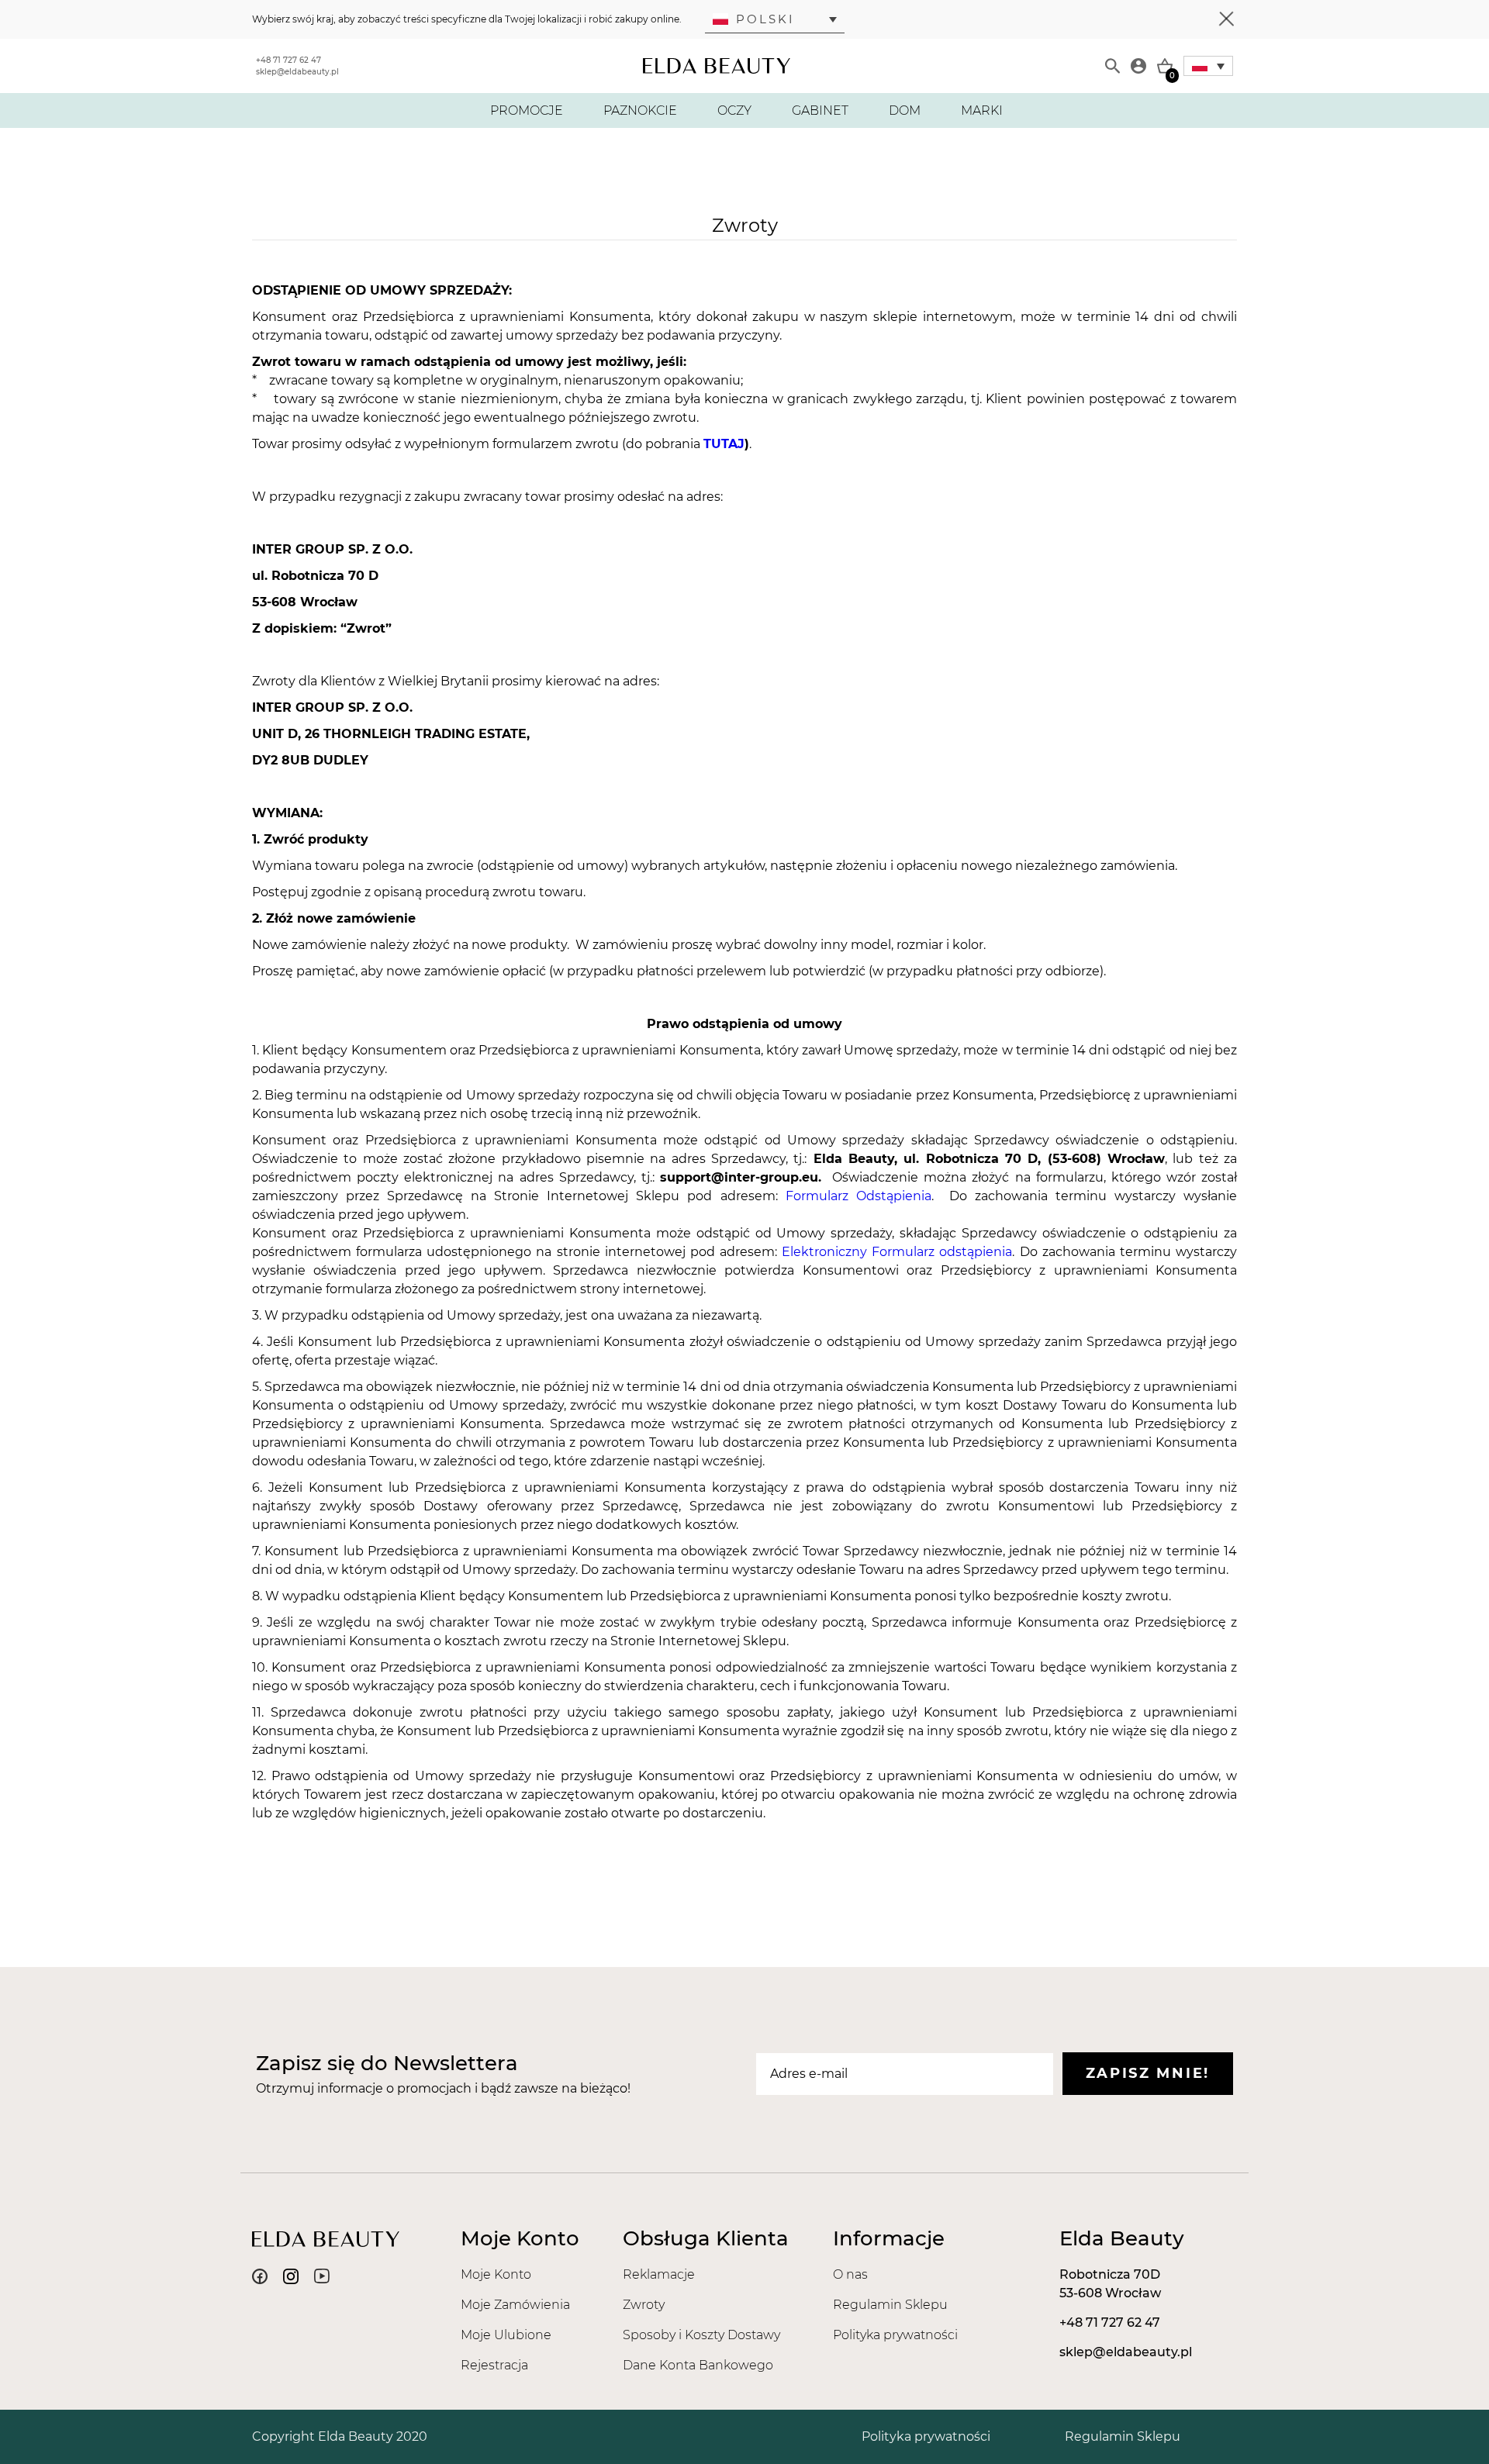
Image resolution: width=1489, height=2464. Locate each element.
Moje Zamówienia (515, 2305)
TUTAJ (724, 444)
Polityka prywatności (895, 2335)
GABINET (820, 110)
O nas (850, 2274)
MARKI (982, 110)
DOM (905, 110)
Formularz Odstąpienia (859, 1196)
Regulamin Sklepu (890, 2305)
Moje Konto (496, 2274)
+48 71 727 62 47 (288, 60)
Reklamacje (659, 2274)
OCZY (734, 110)
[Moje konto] (1138, 66)
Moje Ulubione (506, 2335)
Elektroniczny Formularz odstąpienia (897, 1252)
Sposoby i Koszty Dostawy (701, 2335)
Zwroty (644, 2305)
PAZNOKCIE (640, 110)
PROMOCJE (527, 110)
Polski (765, 19)
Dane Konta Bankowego (698, 2365)
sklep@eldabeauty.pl (297, 72)
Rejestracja (494, 2365)
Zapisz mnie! (1148, 2073)
